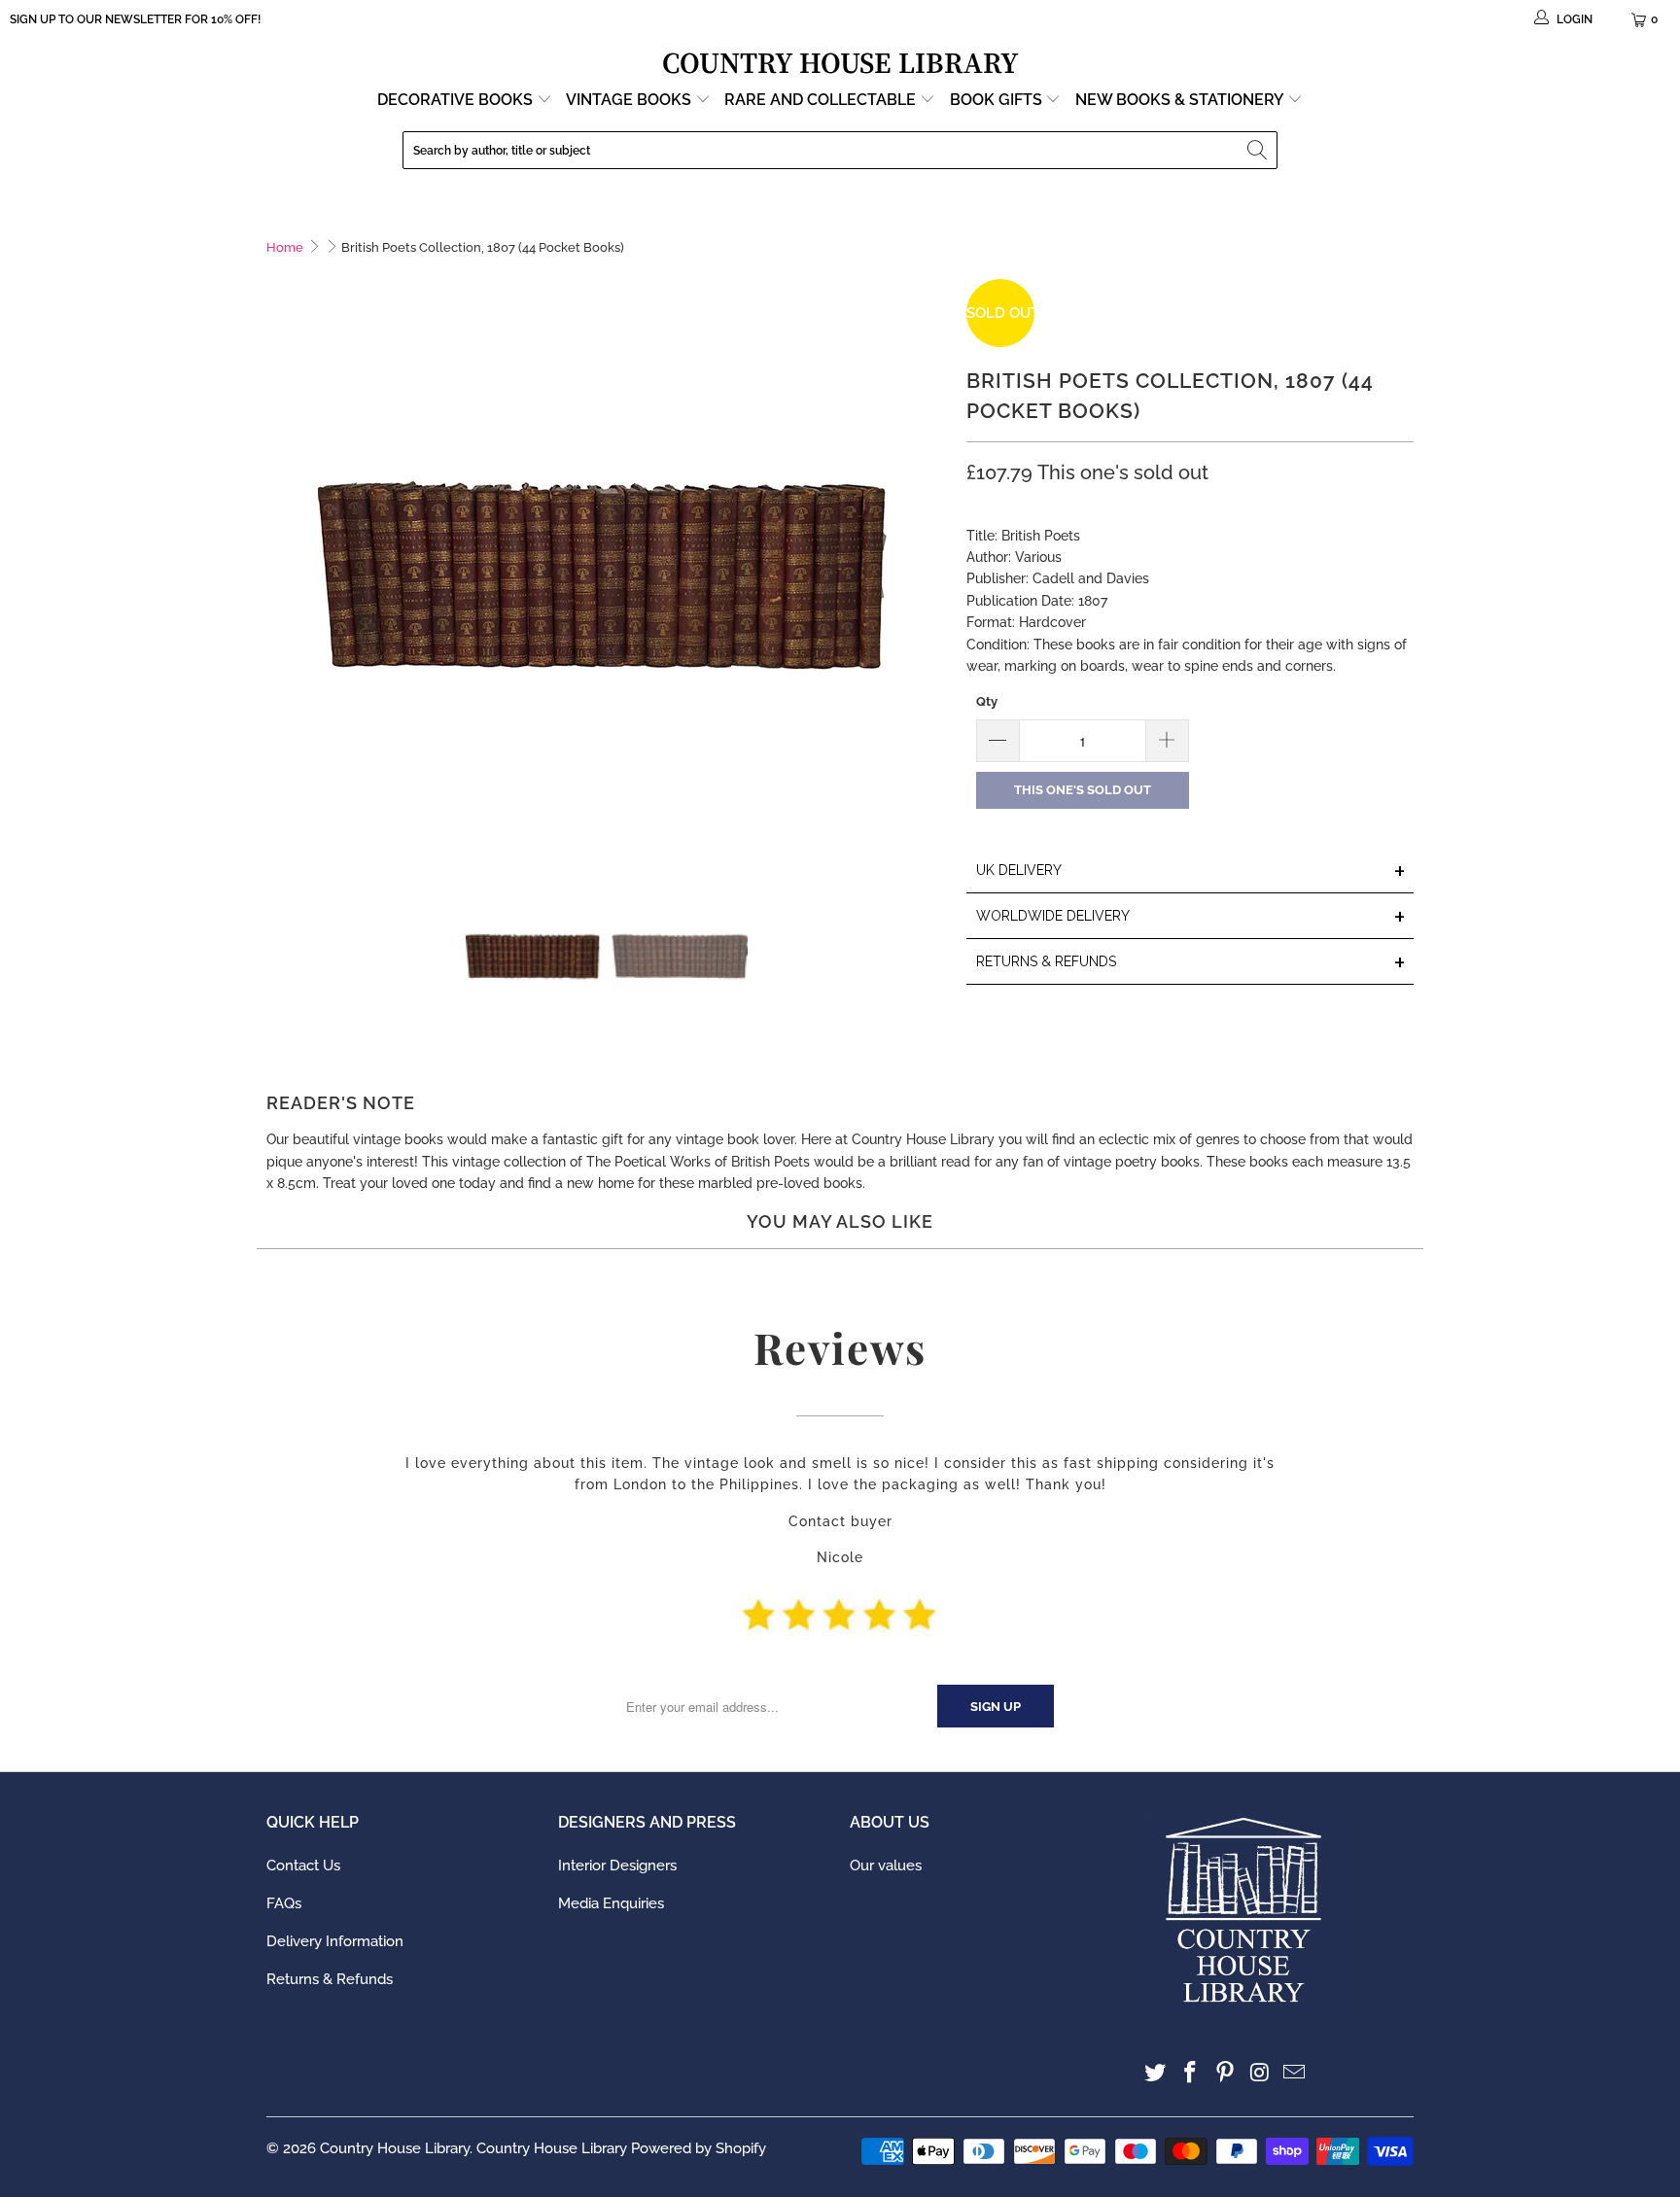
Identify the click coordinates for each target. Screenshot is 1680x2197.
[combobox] (840, 150)
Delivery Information (335, 1941)
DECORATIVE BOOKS (457, 100)
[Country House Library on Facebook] (1191, 2073)
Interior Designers (617, 1866)
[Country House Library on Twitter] (1156, 2073)
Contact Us (303, 1866)
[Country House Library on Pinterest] (1225, 2073)
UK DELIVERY (1191, 872)
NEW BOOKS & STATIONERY (1181, 100)
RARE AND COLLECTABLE (822, 100)
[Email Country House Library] (1295, 2073)
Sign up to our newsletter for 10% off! (135, 19)
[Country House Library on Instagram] (1260, 2073)
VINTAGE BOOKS (629, 100)
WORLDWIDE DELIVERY (1191, 917)
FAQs (284, 1903)
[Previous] (281, 568)
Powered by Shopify (699, 2148)
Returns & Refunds (330, 1979)
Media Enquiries (611, 1903)
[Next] (932, 568)
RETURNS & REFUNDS (1191, 963)
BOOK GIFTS (998, 100)
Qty (987, 701)
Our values (886, 1866)
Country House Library (395, 2148)
